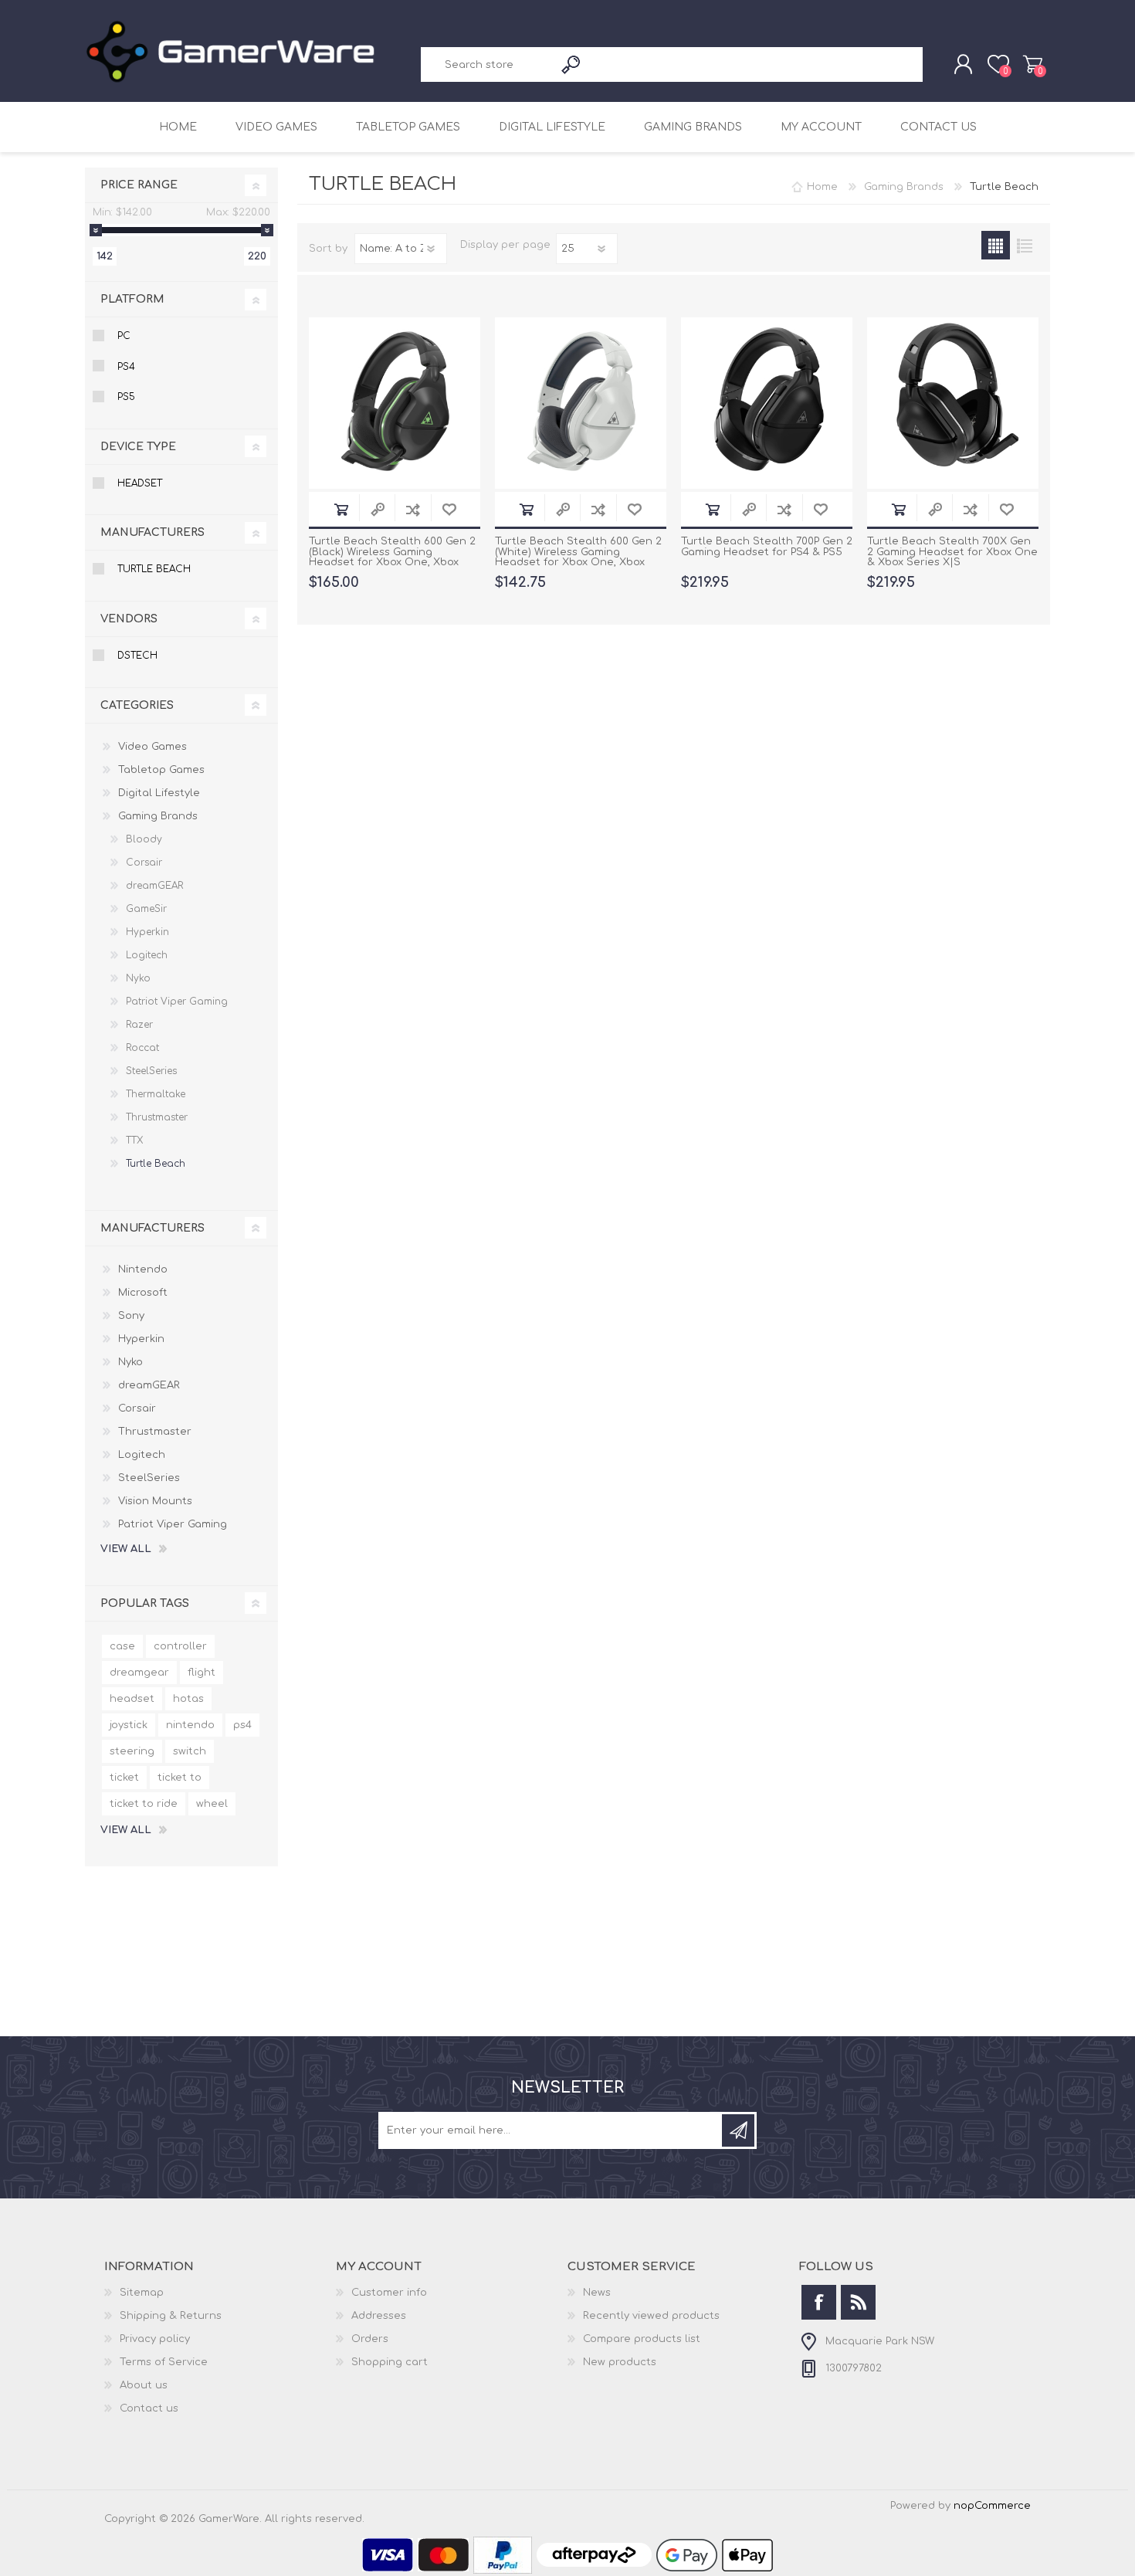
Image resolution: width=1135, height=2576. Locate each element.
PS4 (126, 367)
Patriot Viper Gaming (177, 1002)
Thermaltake (156, 1094)
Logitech (147, 955)
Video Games (276, 127)
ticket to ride (144, 1804)
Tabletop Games (408, 127)
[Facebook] (819, 2302)
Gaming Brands (693, 127)
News (597, 2293)
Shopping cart (1033, 64)
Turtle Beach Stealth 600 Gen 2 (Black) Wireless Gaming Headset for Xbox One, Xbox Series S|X (392, 558)
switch (190, 1751)
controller (180, 1646)
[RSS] (858, 2302)
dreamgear (139, 1673)
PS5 (126, 397)
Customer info (389, 2293)
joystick (129, 1725)
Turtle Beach (154, 569)
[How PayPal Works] (503, 2571)
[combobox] (488, 64)
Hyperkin (147, 932)
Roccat (142, 1048)
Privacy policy (155, 2339)
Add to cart (341, 509)
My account (821, 127)
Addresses (379, 2316)
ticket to (180, 1778)
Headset (140, 483)
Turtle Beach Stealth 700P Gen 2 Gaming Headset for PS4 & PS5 (767, 547)
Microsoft (143, 1293)
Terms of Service (164, 2362)
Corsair (144, 863)
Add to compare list (413, 509)
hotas (188, 1699)
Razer (139, 1025)
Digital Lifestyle (552, 127)
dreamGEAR (154, 886)
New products (620, 2362)
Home (178, 127)
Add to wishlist (449, 509)
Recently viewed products (651, 2316)
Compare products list (642, 2339)
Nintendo (143, 1269)
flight (202, 1673)
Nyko (138, 978)
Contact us (938, 127)
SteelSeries (151, 1071)
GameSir (146, 909)
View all (126, 1549)
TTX (134, 1141)
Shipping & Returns (171, 2316)
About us (144, 2385)
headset (132, 1699)
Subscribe (738, 2130)
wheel (212, 1804)
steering (132, 1751)
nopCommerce (992, 2506)
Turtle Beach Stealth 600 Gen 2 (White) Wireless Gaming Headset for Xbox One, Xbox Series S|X (578, 558)
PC (124, 336)
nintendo (190, 1725)
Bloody (144, 839)
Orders (370, 2339)
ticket (124, 1778)
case (122, 1646)
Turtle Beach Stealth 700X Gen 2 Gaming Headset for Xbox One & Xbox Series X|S (952, 552)
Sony (131, 1316)
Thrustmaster (157, 1117)
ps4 (242, 1725)
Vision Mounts (155, 1501)
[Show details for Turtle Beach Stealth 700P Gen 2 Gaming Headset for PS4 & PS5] (767, 403)
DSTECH (137, 656)
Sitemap (142, 2293)
